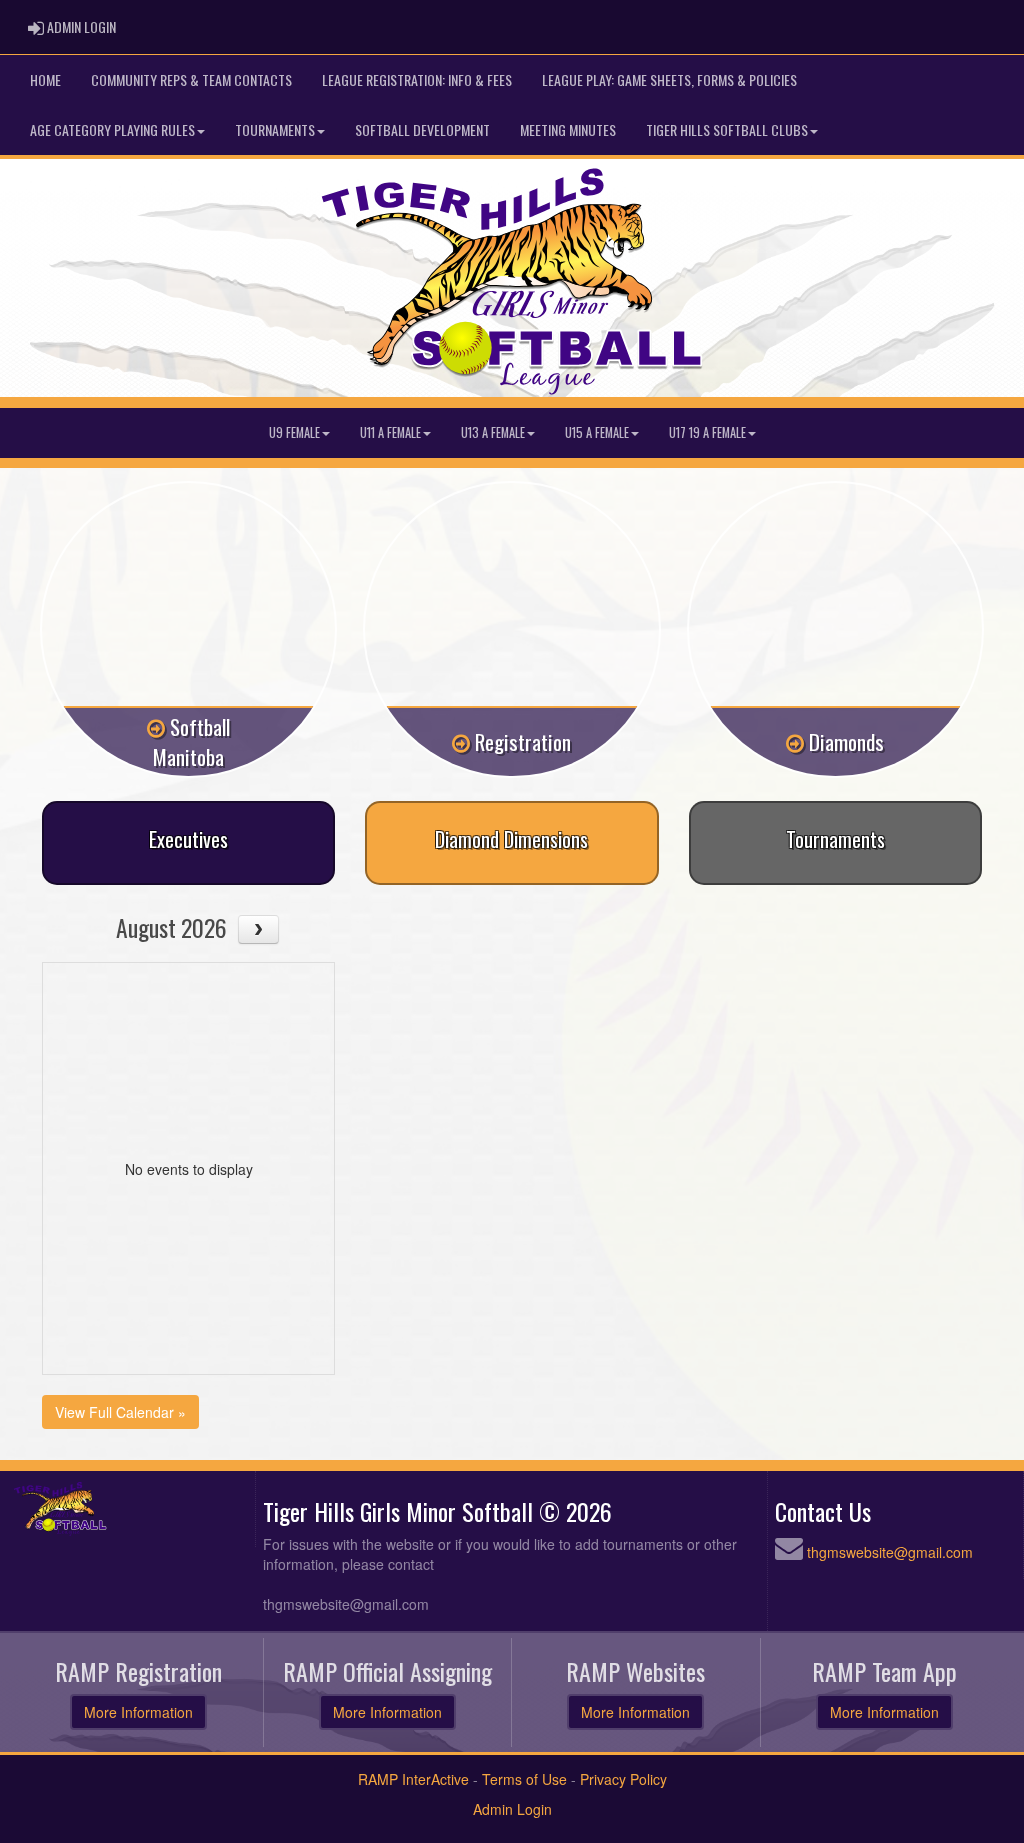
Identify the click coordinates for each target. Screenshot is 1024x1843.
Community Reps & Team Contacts (191, 79)
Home (45, 79)
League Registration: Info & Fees (417, 79)
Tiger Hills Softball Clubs (727, 129)
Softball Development (422, 129)
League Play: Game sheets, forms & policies (669, 79)
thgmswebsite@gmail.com (890, 1552)
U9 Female (294, 432)
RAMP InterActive (413, 1779)
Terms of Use (524, 1779)
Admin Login (512, 1809)
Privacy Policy (623, 1779)
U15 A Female (597, 432)
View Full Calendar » (120, 1412)
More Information (138, 1712)
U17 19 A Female (707, 432)
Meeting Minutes (568, 129)
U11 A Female (390, 432)
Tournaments (275, 129)
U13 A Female (493, 432)
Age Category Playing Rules (112, 129)
